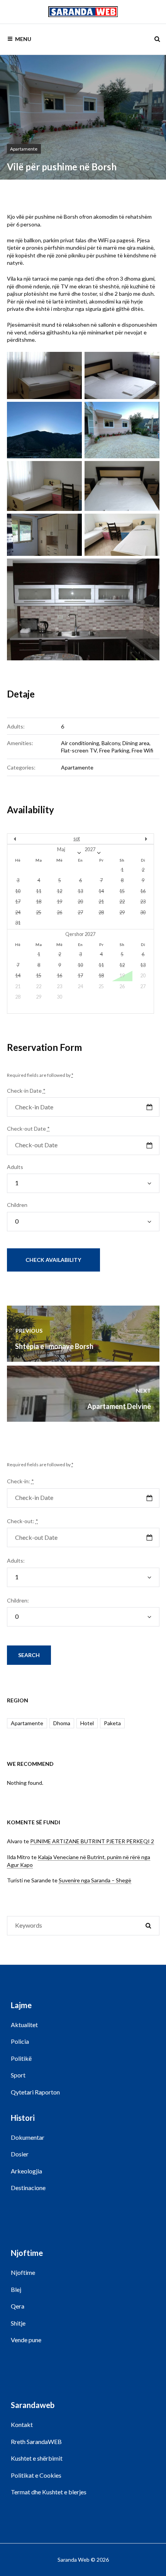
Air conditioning (80, 743)
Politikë (21, 2058)
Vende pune (26, 2340)
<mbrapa (29, 839)
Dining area (136, 743)
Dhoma (62, 1723)
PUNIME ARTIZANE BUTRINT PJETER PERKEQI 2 (92, 1841)
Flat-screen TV (79, 750)
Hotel (87, 1723)
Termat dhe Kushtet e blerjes (49, 2492)
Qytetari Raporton (35, 2092)
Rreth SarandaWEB (36, 2441)
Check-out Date (28, 1129)
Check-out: (23, 1521)
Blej (16, 2289)
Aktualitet (24, 2025)
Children (17, 1205)
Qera (18, 2306)
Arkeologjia (26, 2171)
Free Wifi (142, 750)
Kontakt (22, 2424)
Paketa (112, 1723)
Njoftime (23, 2272)
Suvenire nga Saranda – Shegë (95, 1880)
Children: (18, 1600)
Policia (20, 2041)
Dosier (20, 2154)
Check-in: (20, 1481)
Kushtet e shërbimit (37, 2458)
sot (77, 839)
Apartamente (24, 149)
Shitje (18, 2323)
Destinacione (28, 2188)
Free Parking (114, 750)
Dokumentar (28, 2137)
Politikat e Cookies (36, 2475)
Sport (18, 2075)
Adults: (16, 1561)
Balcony (111, 743)
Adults (15, 1167)
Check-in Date (26, 1091)
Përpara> (132, 839)
